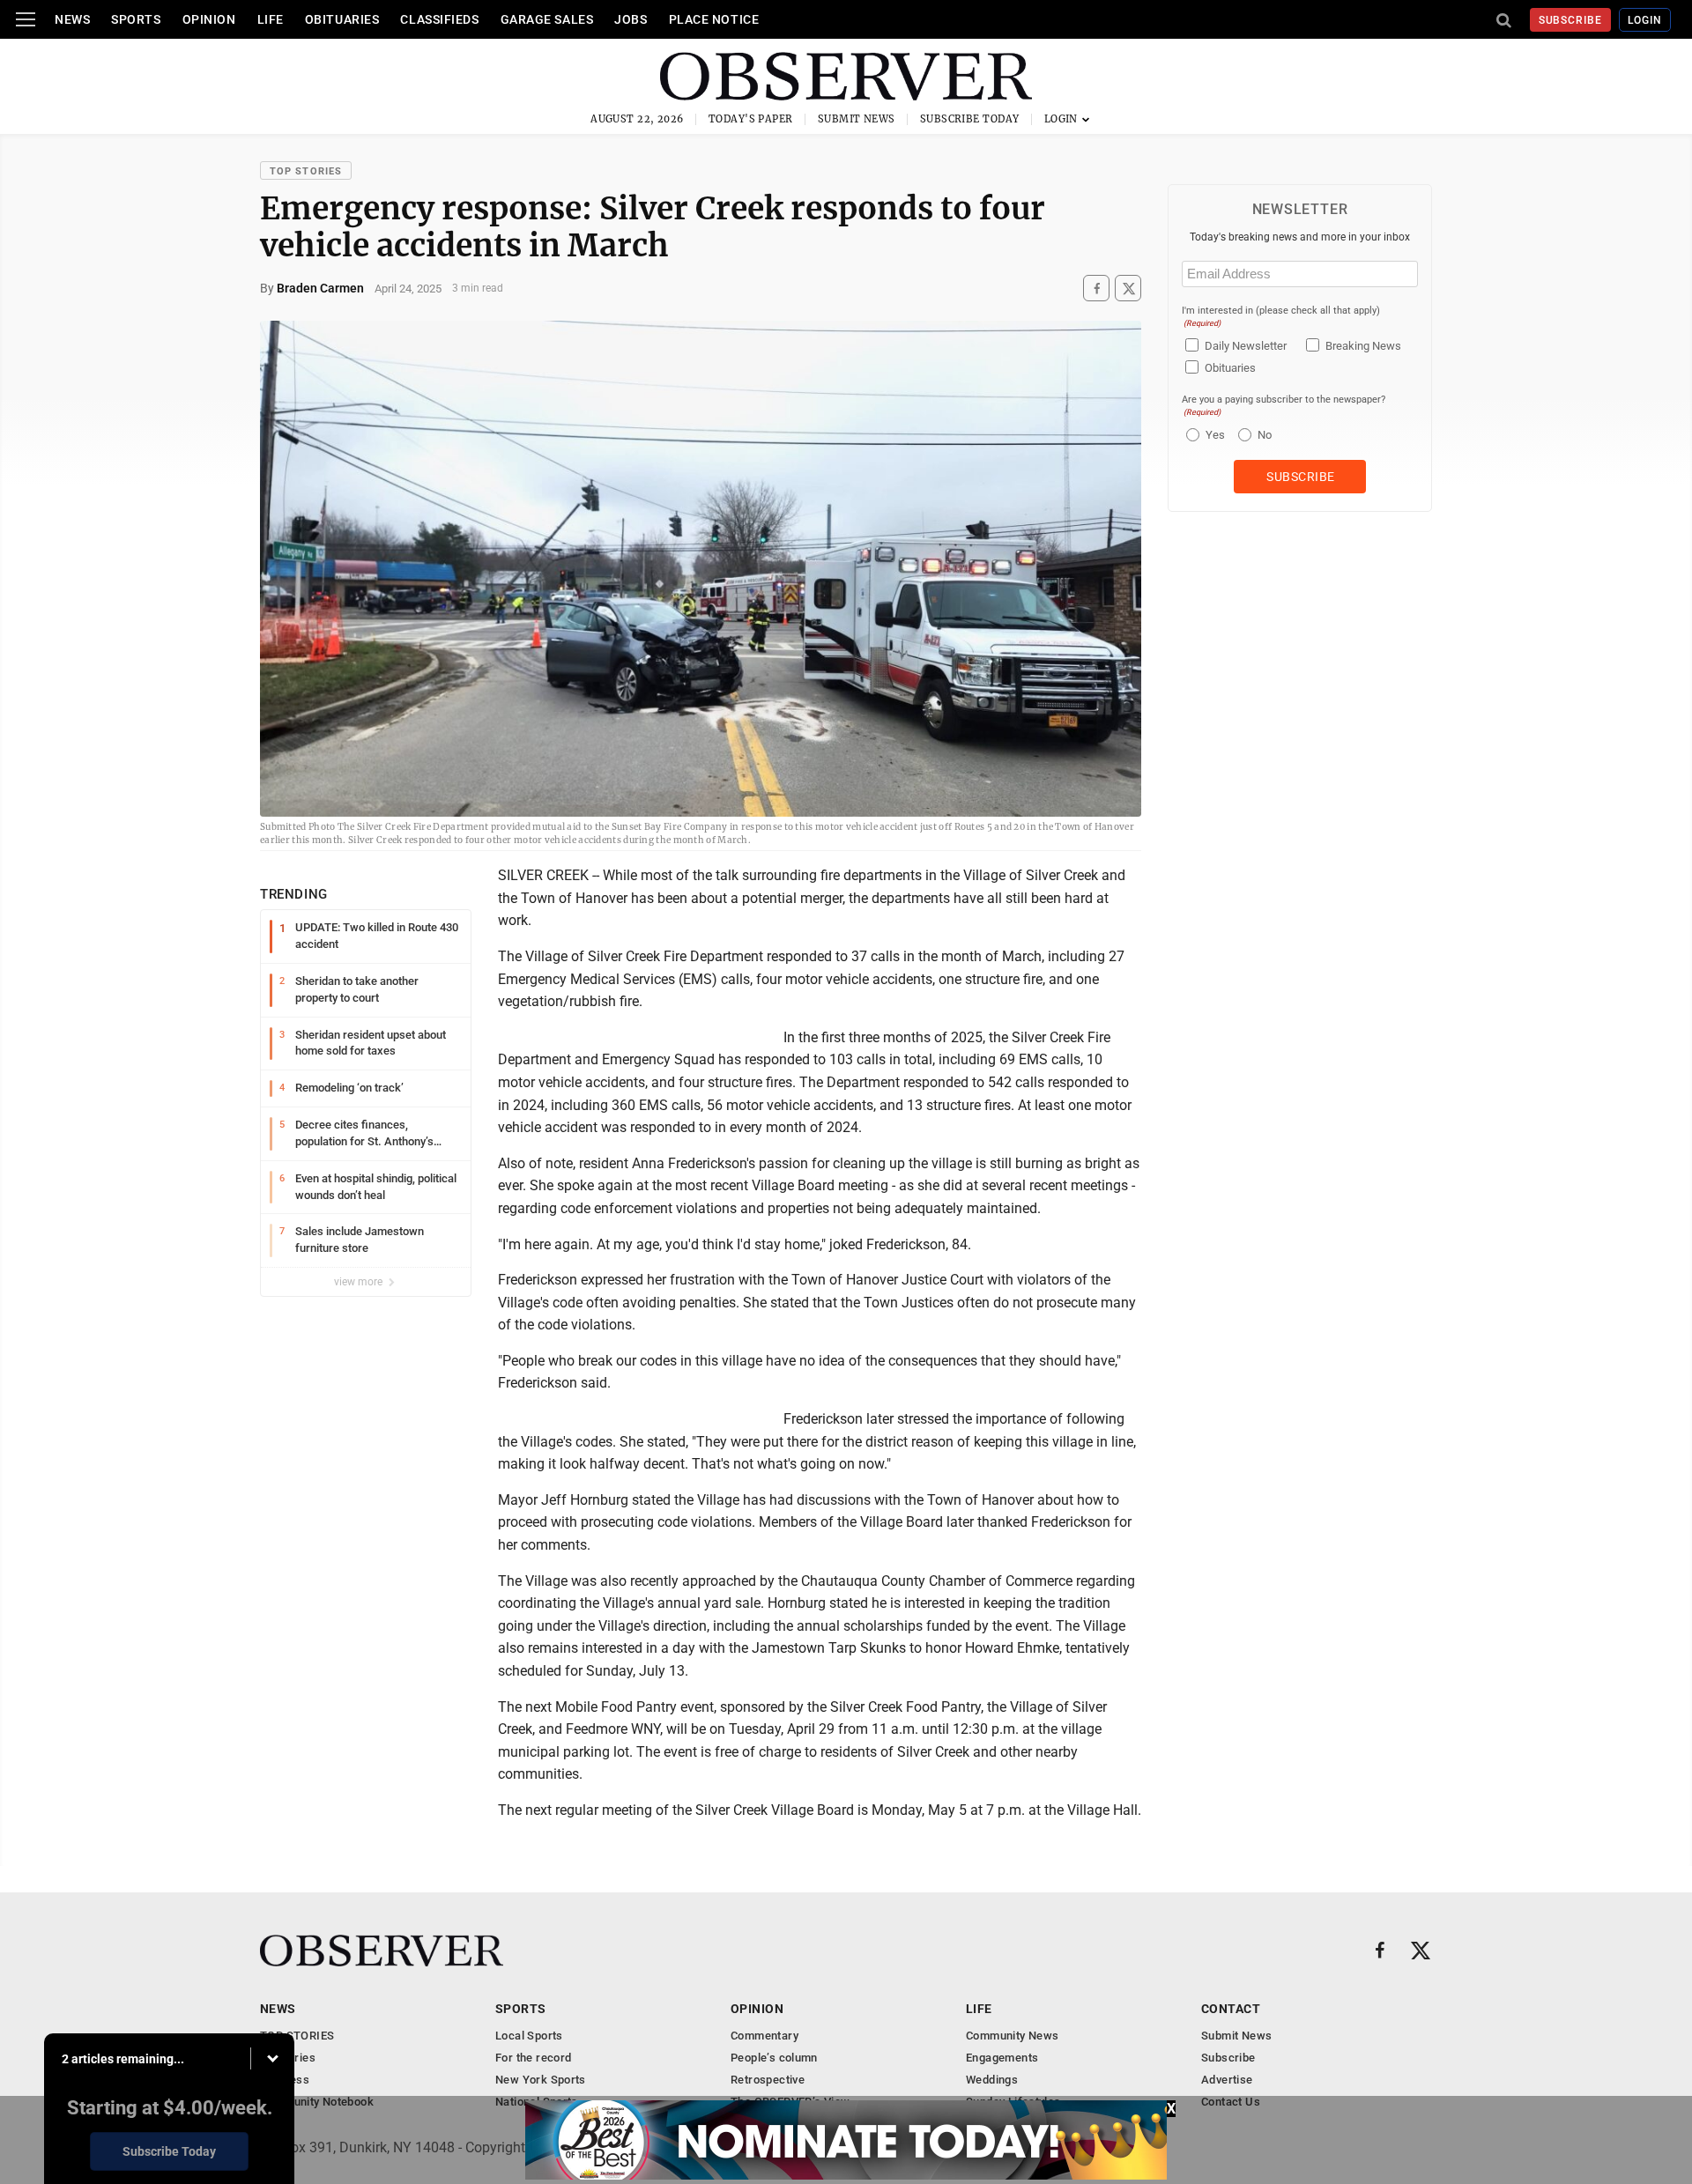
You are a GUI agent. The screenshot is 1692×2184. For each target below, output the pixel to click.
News (72, 19)
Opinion (209, 19)
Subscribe (1571, 20)
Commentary (764, 2036)
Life (271, 19)
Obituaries (342, 19)
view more (360, 1282)
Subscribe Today (970, 119)
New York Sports (541, 2080)
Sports (136, 19)
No (1265, 435)
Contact (1231, 2009)
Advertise (1227, 2080)
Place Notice (714, 19)
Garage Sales (547, 19)
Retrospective (768, 2080)
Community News (1012, 2036)
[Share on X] (1128, 289)
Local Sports (529, 2036)
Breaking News (1363, 346)
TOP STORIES (306, 171)
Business (285, 2080)
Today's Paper (751, 119)
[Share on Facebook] (1096, 289)
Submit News (857, 119)
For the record (533, 2058)
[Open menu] (26, 19)
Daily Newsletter (1246, 346)
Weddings (992, 2080)
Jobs (631, 19)
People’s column (774, 2058)
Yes (1213, 435)
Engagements (1002, 2058)
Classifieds (439, 19)
